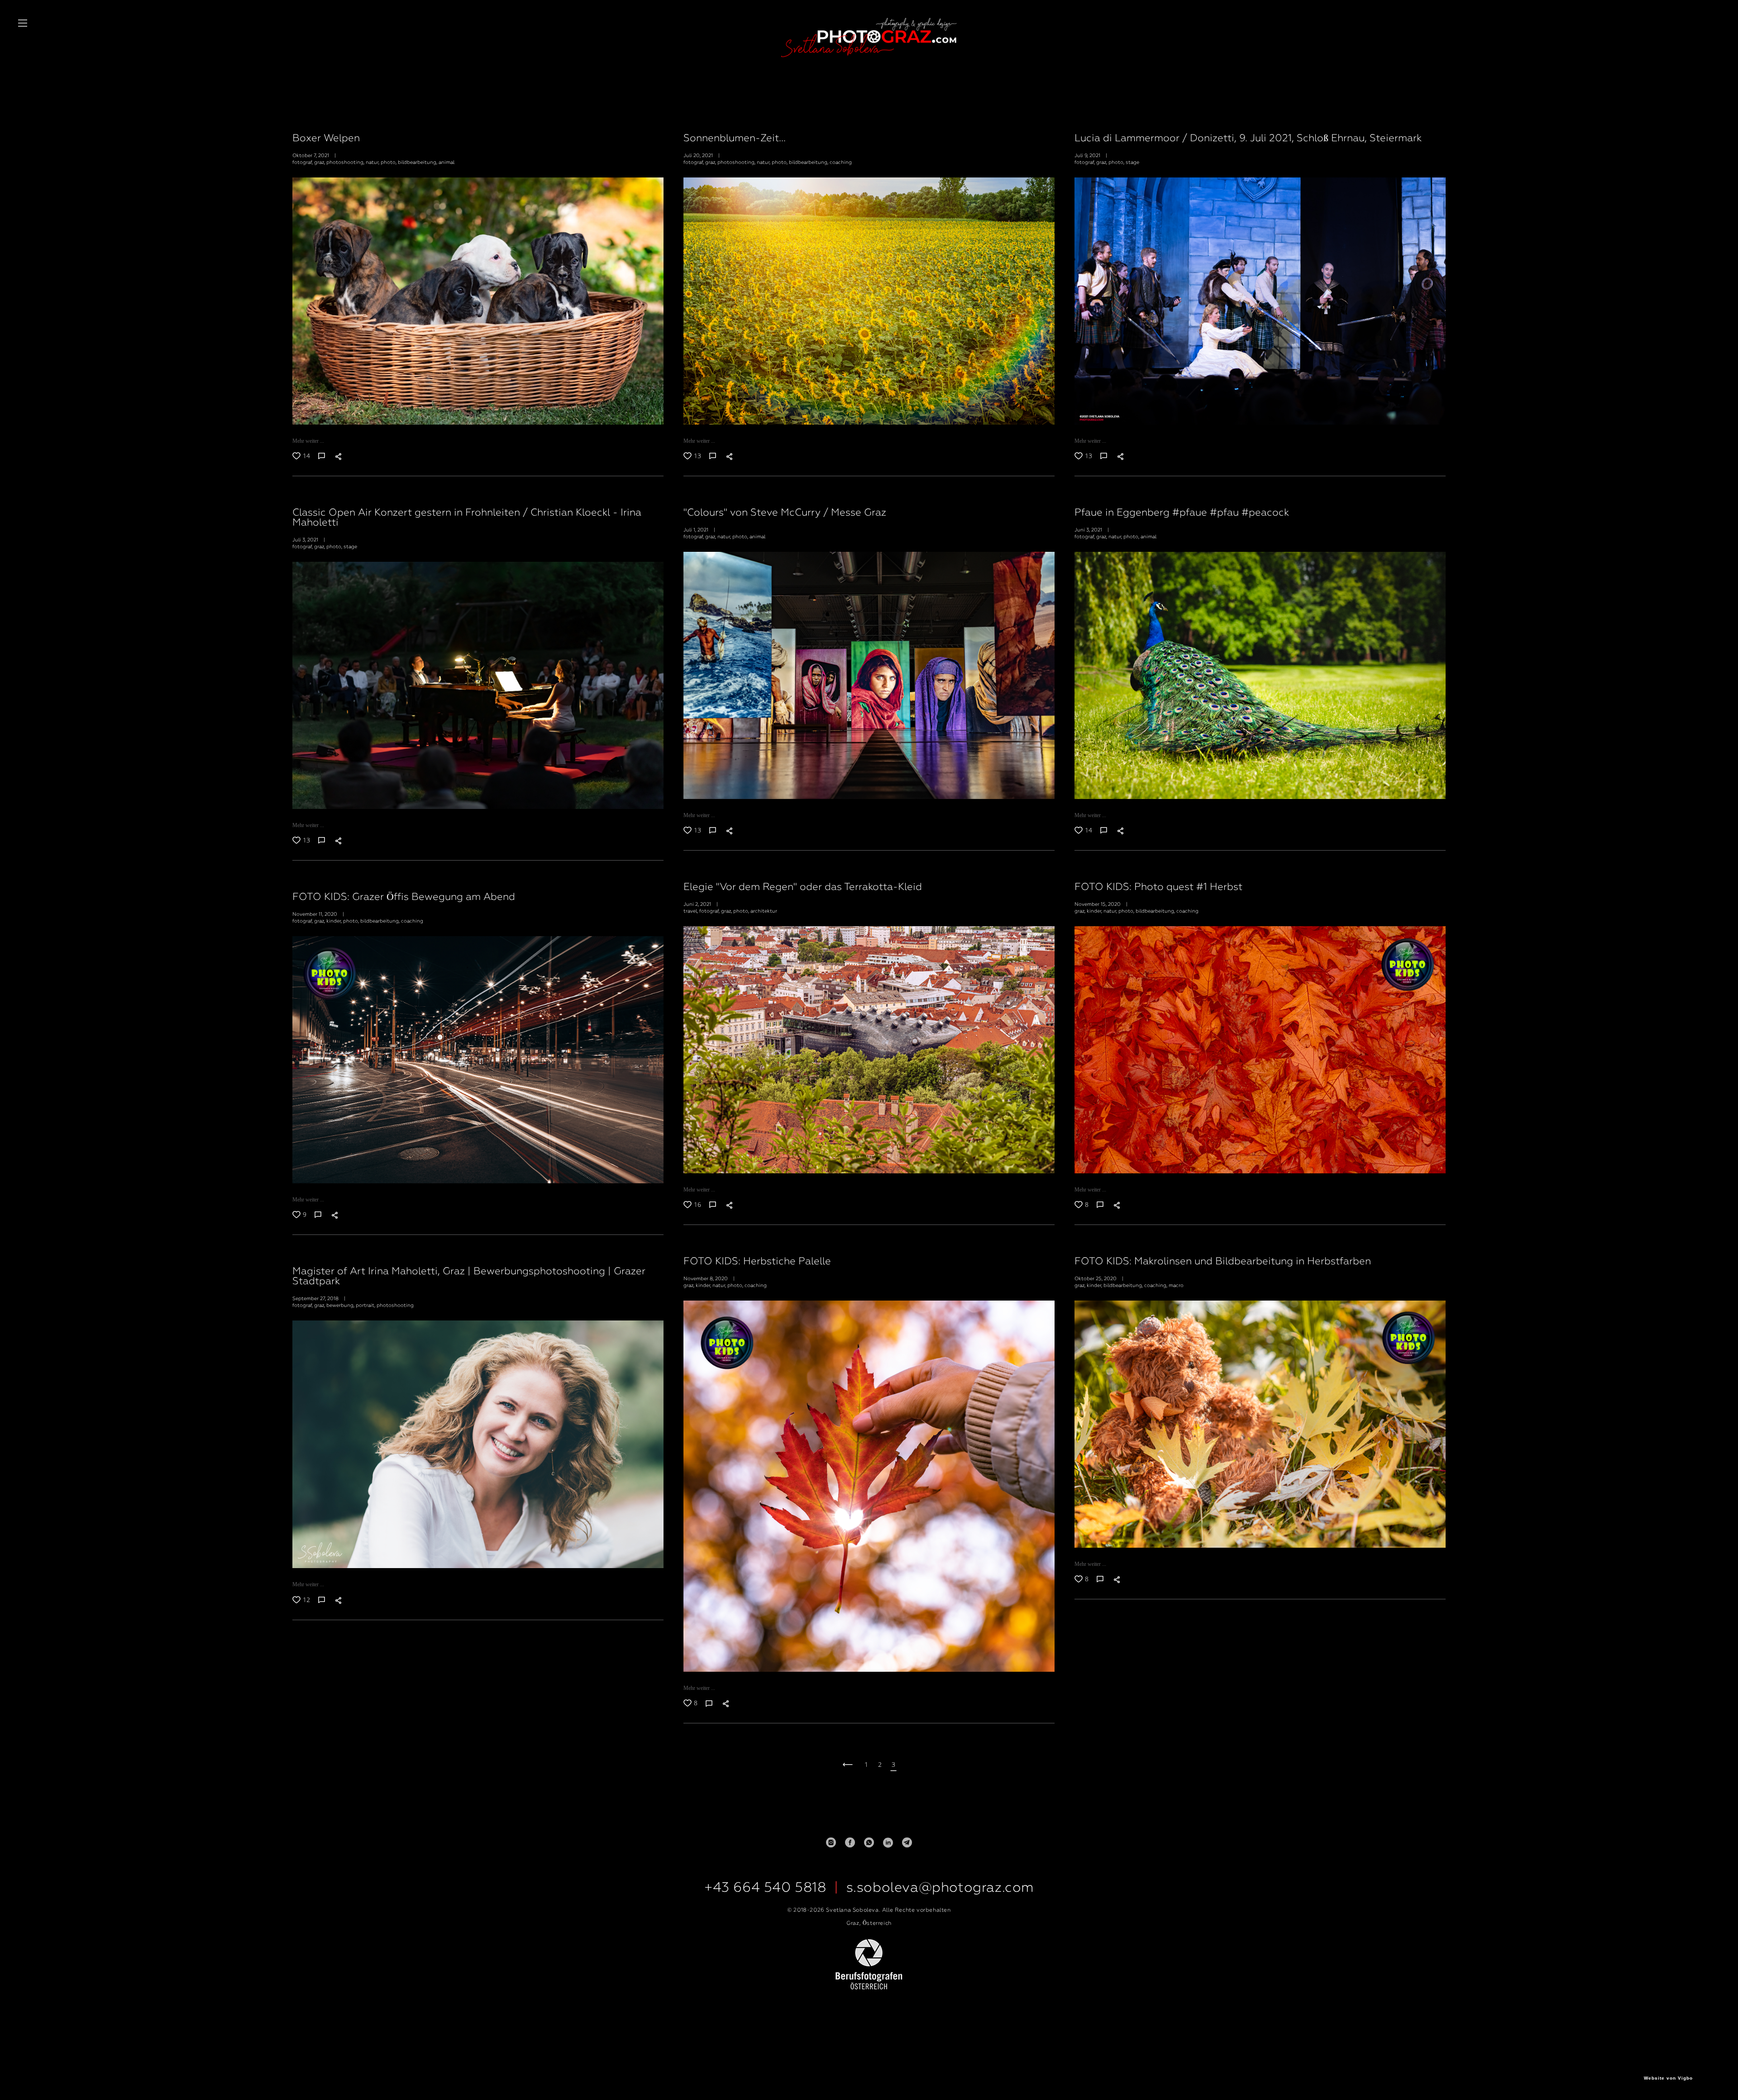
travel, (691, 911)
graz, (320, 162)
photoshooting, (346, 162)
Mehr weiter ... (308, 441)
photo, (389, 162)
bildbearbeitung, (418, 162)
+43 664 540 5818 (765, 1887)
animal (446, 162)
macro (1176, 1285)
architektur (764, 911)
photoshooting (395, 1305)
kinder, (1095, 911)
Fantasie (971, 111)
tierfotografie (847, 111)
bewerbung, (341, 1305)
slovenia (767, 111)
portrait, (366, 1305)
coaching (841, 162)
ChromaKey (906, 111)
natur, (373, 162)
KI (877, 111)
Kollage (941, 111)
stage (1132, 162)
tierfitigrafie (804, 111)
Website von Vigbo (1668, 2078)
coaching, (1156, 1285)
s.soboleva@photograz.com (940, 1887)
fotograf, (303, 162)
